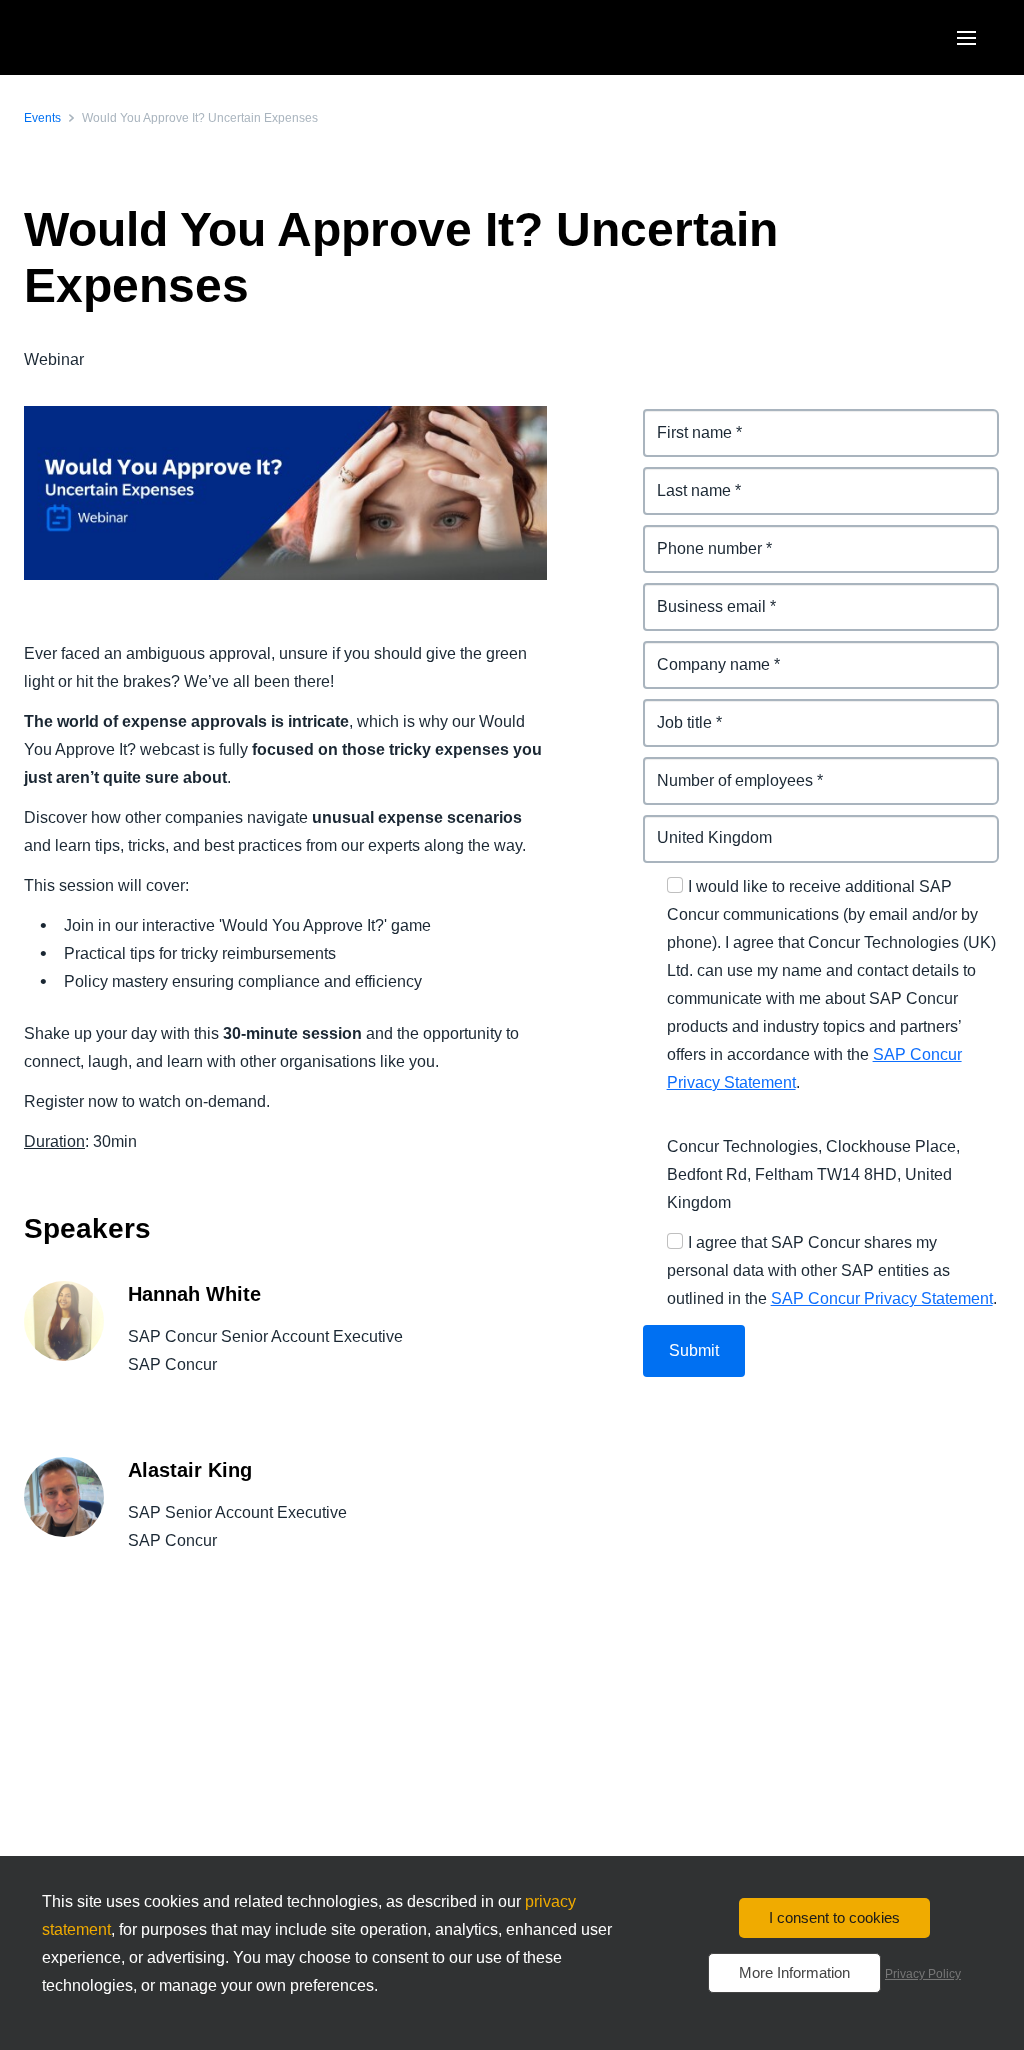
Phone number (699, 536)
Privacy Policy (923, 1974)
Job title (673, 710)
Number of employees (726, 768)
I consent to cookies (834, 1917)
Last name (682, 478)
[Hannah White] (64, 1343)
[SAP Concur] (124, 37)
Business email (701, 594)
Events (42, 118)
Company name (703, 652)
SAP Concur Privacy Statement (882, 1298)
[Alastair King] (64, 1519)
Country (674, 826)
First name (683, 420)
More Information (794, 1972)
